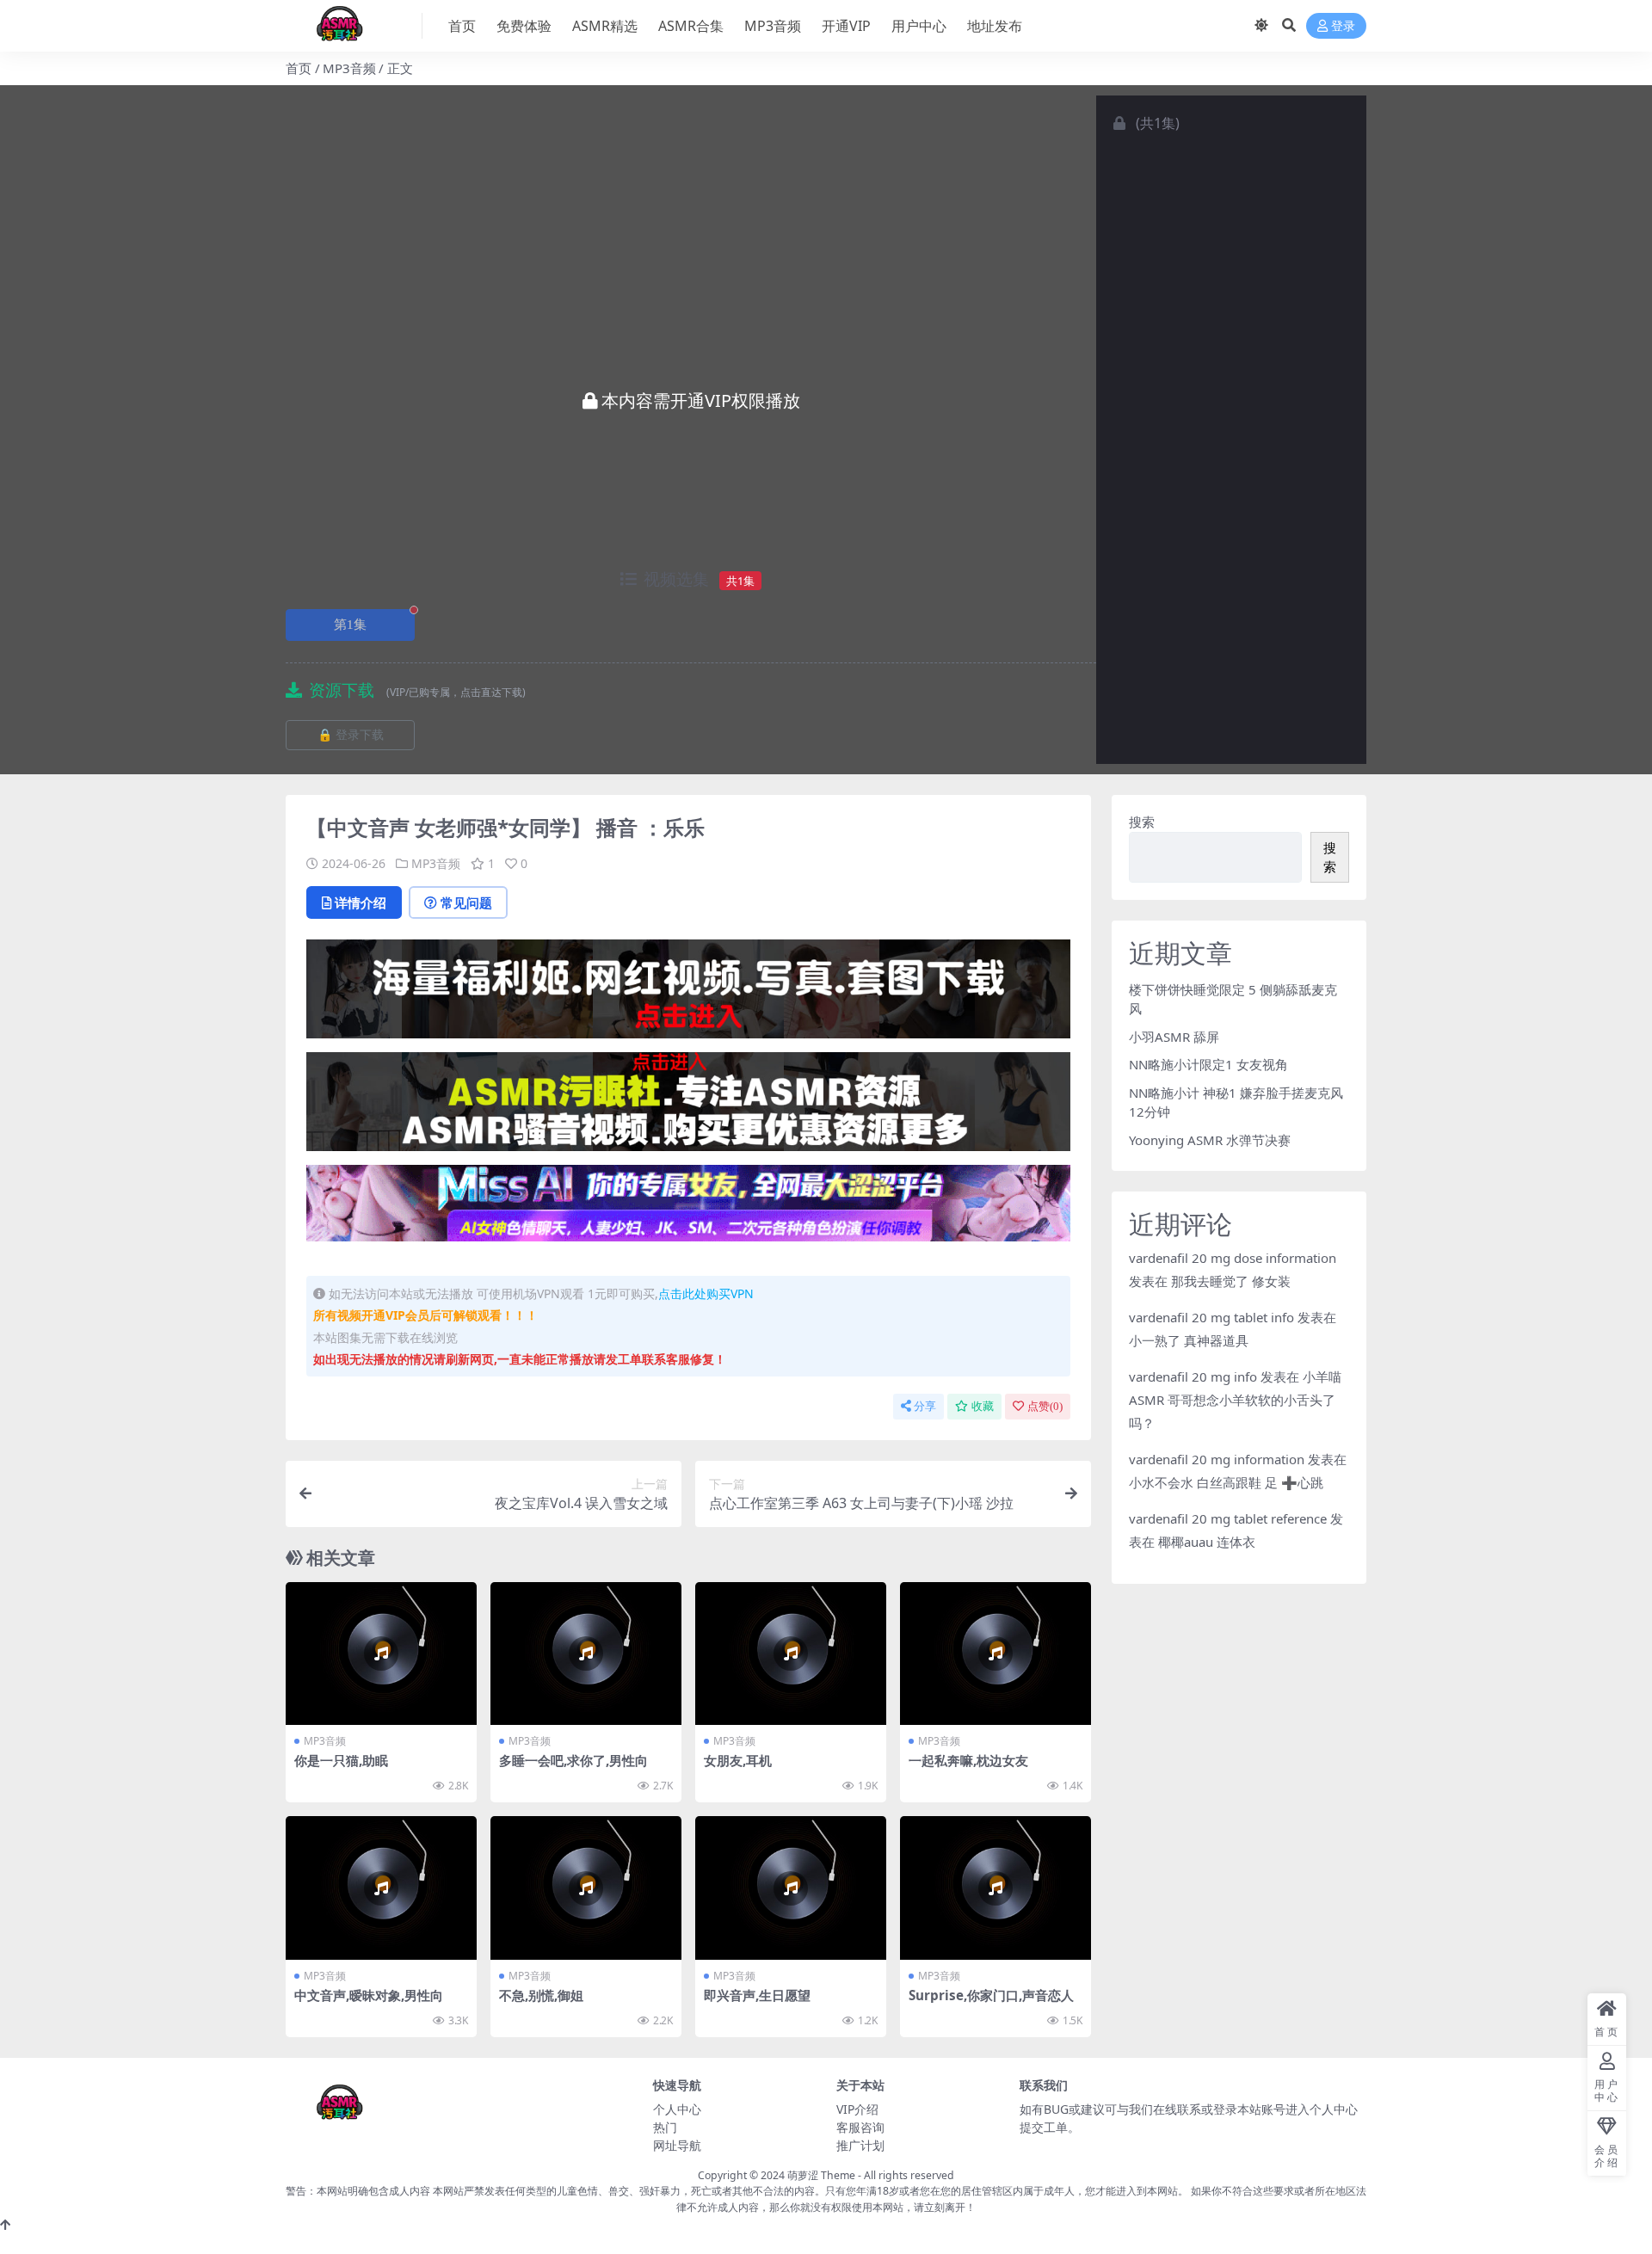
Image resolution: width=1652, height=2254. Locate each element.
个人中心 (677, 2109)
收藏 (983, 1406)
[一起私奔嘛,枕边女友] (996, 1654)
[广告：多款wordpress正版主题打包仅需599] (688, 995)
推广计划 (860, 2145)
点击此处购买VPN (706, 1293)
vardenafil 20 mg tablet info (1211, 1317)
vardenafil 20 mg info (1193, 1376)
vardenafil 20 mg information (1217, 1459)
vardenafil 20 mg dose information (1233, 1258)
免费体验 (524, 26)
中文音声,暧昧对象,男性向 (369, 1995)
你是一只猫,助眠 (341, 1760)
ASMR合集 (691, 26)
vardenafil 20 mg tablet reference (1228, 1518)
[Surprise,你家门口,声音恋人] (996, 1888)
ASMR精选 (605, 26)
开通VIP (846, 26)
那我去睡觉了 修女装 (1231, 1281)
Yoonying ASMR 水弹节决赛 (1210, 1140)
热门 (665, 2127)
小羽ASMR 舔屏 (1174, 1037)
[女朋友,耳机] (791, 1654)
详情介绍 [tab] (361, 902)
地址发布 (995, 26)
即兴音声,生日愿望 (757, 1995)
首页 (462, 26)
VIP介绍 (857, 2109)
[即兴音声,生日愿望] (791, 1888)
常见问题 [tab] (466, 902)
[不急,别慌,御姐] (586, 1888)
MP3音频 (773, 26)
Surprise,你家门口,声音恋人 (991, 1995)
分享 (925, 1406)
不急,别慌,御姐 (541, 1995)
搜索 (1142, 822)
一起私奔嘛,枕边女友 (968, 1760)
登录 (1343, 26)
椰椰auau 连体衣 (1207, 1542)
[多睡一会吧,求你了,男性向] (586, 1654)
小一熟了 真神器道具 (1189, 1340)
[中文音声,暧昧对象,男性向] (381, 1888)
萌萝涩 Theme (821, 2175)
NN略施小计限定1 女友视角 (1208, 1064)
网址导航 (677, 2145)
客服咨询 (860, 2127)
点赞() (1045, 1406)
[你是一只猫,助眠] (381, 1654)
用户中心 (919, 26)
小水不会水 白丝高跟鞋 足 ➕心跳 (1226, 1482)
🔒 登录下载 (351, 735)
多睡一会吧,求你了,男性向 (573, 1760)
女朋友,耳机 (738, 1760)
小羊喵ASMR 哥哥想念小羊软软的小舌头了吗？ (1235, 1400)
